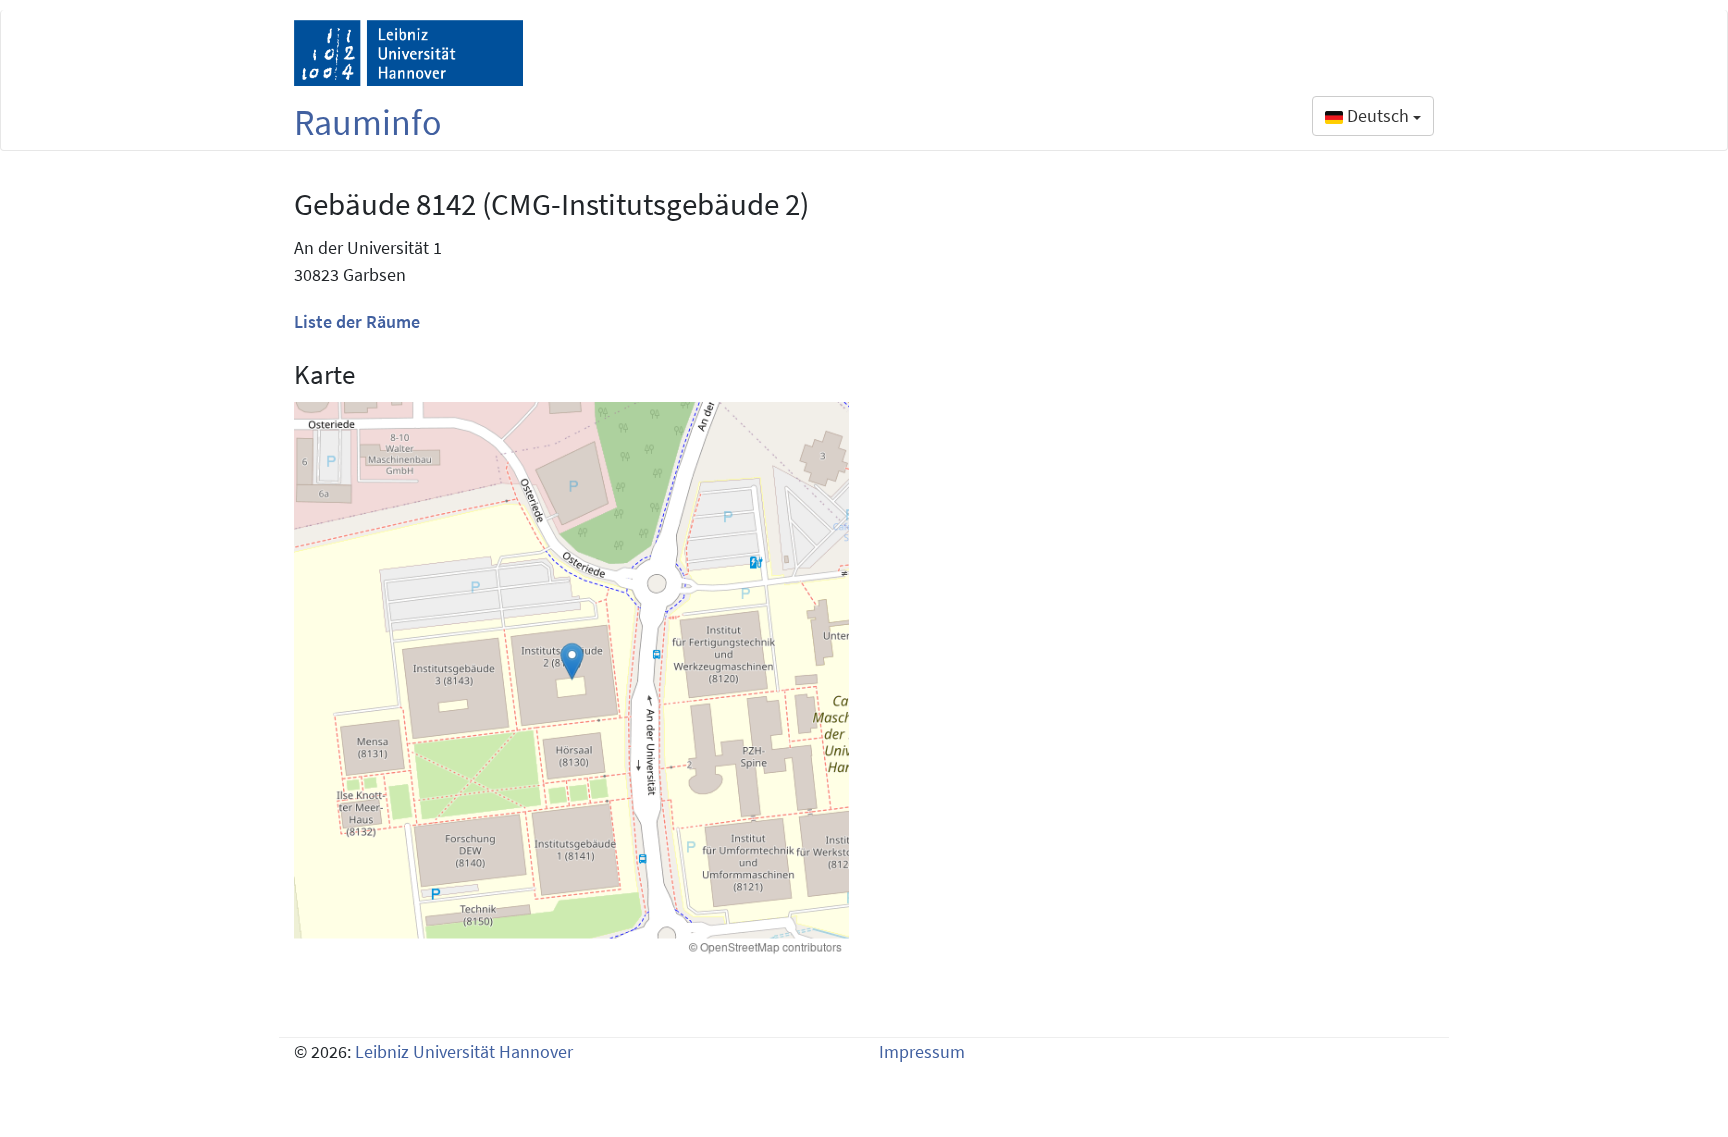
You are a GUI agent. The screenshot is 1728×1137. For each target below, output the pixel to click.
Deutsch (1378, 115)
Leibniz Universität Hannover (464, 1051)
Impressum (922, 1051)
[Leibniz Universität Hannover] (408, 53)
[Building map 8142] (571, 679)
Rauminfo (368, 122)
